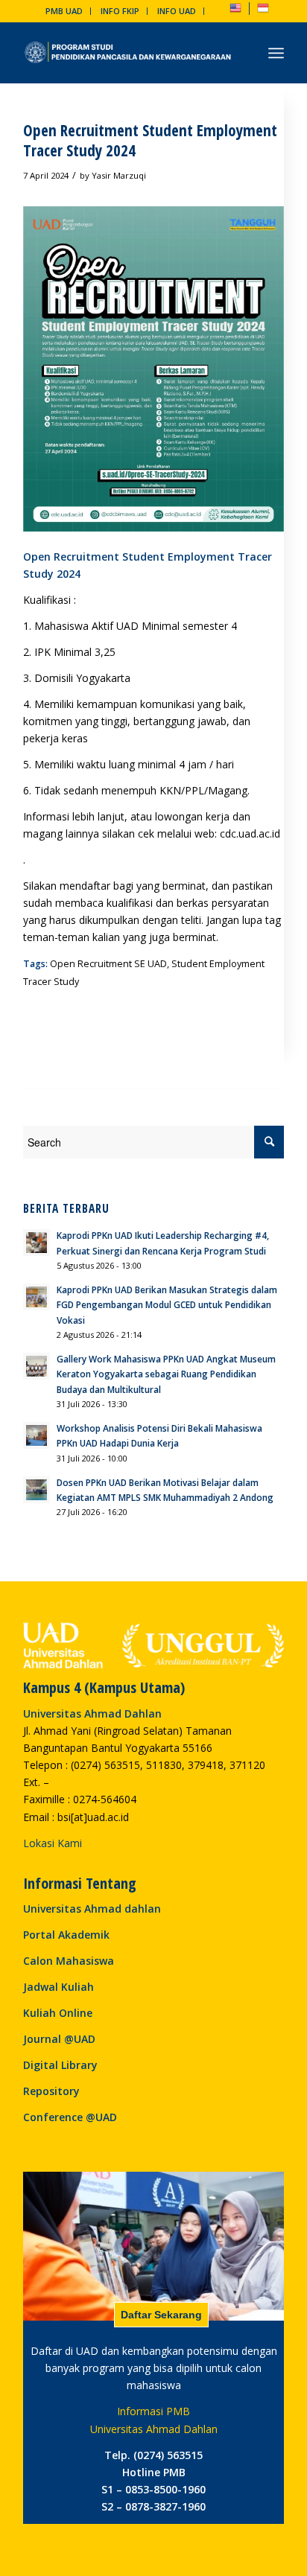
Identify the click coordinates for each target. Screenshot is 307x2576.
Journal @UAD (59, 2039)
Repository (51, 2091)
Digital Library (60, 2065)
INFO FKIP (120, 11)
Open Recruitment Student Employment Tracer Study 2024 (150, 140)
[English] (235, 11)
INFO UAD (177, 11)
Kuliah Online (58, 2013)
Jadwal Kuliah (58, 1987)
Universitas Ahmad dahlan (92, 1909)
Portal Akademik (66, 1935)
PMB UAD (64, 11)
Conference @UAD (70, 2117)
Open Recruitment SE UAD (108, 964)
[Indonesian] (263, 11)
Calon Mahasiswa (69, 1961)
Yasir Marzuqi (119, 175)
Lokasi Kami (53, 1843)
